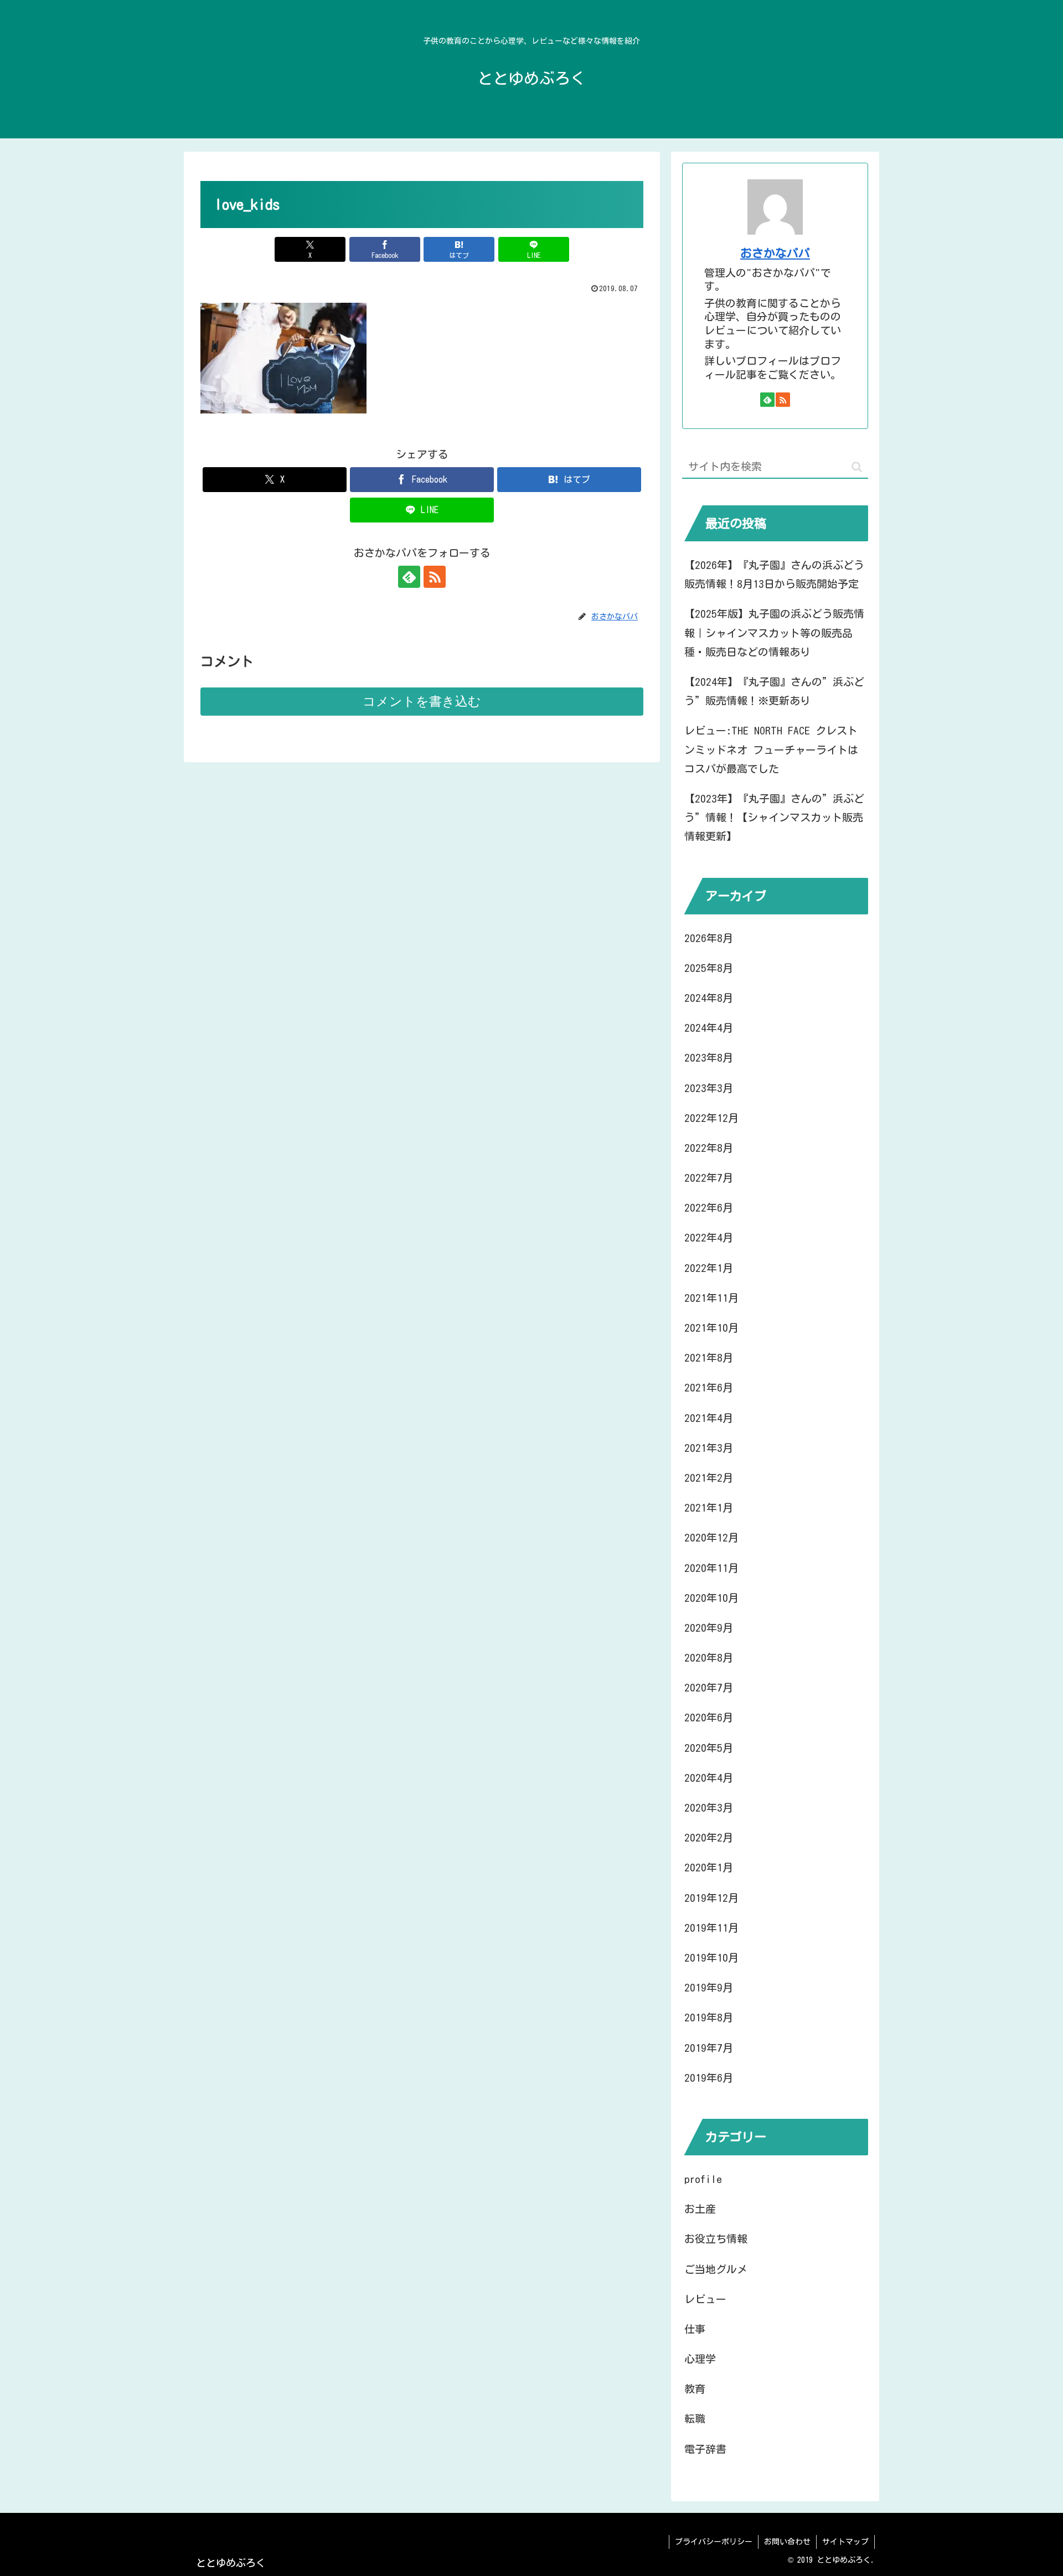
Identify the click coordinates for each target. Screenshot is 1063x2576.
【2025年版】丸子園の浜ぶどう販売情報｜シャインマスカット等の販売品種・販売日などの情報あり (774, 632)
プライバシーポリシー (714, 2542)
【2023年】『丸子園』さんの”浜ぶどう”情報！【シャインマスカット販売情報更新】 (774, 817)
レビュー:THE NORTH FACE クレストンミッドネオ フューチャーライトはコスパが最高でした (771, 749)
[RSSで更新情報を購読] (435, 577)
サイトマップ (845, 2542)
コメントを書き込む (422, 701)
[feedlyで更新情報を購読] (409, 577)
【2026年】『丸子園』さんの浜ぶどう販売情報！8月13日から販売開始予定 (774, 574)
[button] (857, 467)
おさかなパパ (775, 253)
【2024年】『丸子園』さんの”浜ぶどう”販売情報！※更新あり (774, 691)
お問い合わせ (787, 2542)
